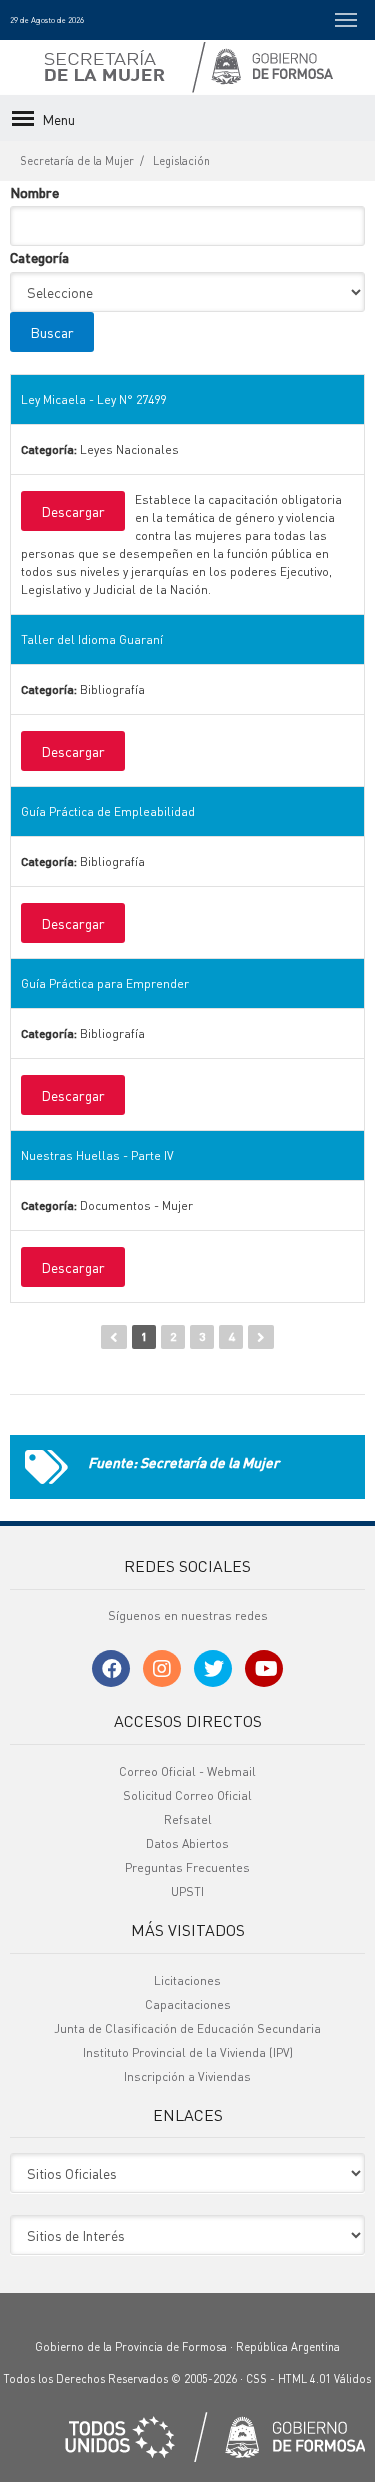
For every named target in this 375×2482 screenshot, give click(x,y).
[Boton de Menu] (346, 20)
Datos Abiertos (187, 1843)
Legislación (181, 161)
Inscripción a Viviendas (187, 2076)
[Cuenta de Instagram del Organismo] (162, 1668)
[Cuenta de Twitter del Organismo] (213, 1668)
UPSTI (187, 1891)
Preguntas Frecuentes (187, 1867)
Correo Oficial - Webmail (187, 1771)
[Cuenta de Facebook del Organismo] (111, 1668)
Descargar (73, 511)
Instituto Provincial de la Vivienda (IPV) (188, 2052)
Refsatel (188, 1819)
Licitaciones (187, 1980)
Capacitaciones (188, 2004)
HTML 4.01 (304, 2379)
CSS (256, 2379)
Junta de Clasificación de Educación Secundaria (187, 2028)
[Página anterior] (114, 1337)
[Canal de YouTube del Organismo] (264, 1668)
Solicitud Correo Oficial (187, 1795)
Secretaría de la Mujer (77, 161)
